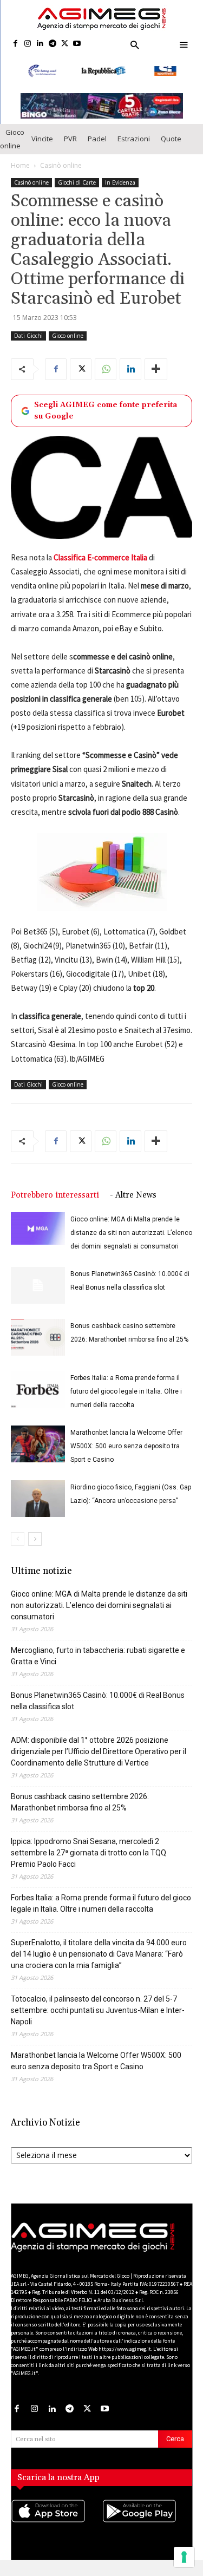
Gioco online (12, 139)
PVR (70, 139)
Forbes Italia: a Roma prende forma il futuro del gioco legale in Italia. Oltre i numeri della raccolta (126, 1391)
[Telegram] (52, 44)
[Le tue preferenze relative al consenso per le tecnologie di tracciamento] (184, 2557)
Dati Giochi (28, 336)
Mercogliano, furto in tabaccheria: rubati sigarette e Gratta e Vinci (98, 1656)
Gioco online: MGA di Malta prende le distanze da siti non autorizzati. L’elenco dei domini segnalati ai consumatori (131, 1233)
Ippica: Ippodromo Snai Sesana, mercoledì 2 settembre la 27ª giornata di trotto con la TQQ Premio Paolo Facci (89, 1853)
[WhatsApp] (106, 369)
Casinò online (61, 165)
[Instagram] (28, 44)
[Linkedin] (40, 44)
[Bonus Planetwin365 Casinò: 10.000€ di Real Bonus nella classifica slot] (38, 1286)
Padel (97, 139)
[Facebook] (15, 44)
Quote (171, 139)
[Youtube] (77, 44)
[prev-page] (18, 1539)
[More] (156, 369)
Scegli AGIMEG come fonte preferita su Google (106, 411)
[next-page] (35, 1539)
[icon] (56, 2522)
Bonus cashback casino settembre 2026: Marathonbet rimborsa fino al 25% (80, 1802)
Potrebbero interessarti (55, 1195)
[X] (65, 44)
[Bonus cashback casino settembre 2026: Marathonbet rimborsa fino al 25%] (38, 1338)
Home (20, 165)
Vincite (42, 139)
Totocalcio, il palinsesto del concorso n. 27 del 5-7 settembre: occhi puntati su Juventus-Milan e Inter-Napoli (98, 2010)
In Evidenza (120, 182)
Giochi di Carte (77, 182)
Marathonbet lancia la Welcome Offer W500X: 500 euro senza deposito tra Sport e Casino (126, 1446)
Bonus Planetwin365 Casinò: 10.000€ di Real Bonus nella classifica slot (98, 1701)
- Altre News (133, 1195)
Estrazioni (134, 139)
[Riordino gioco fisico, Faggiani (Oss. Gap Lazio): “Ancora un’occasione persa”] (38, 1499)
